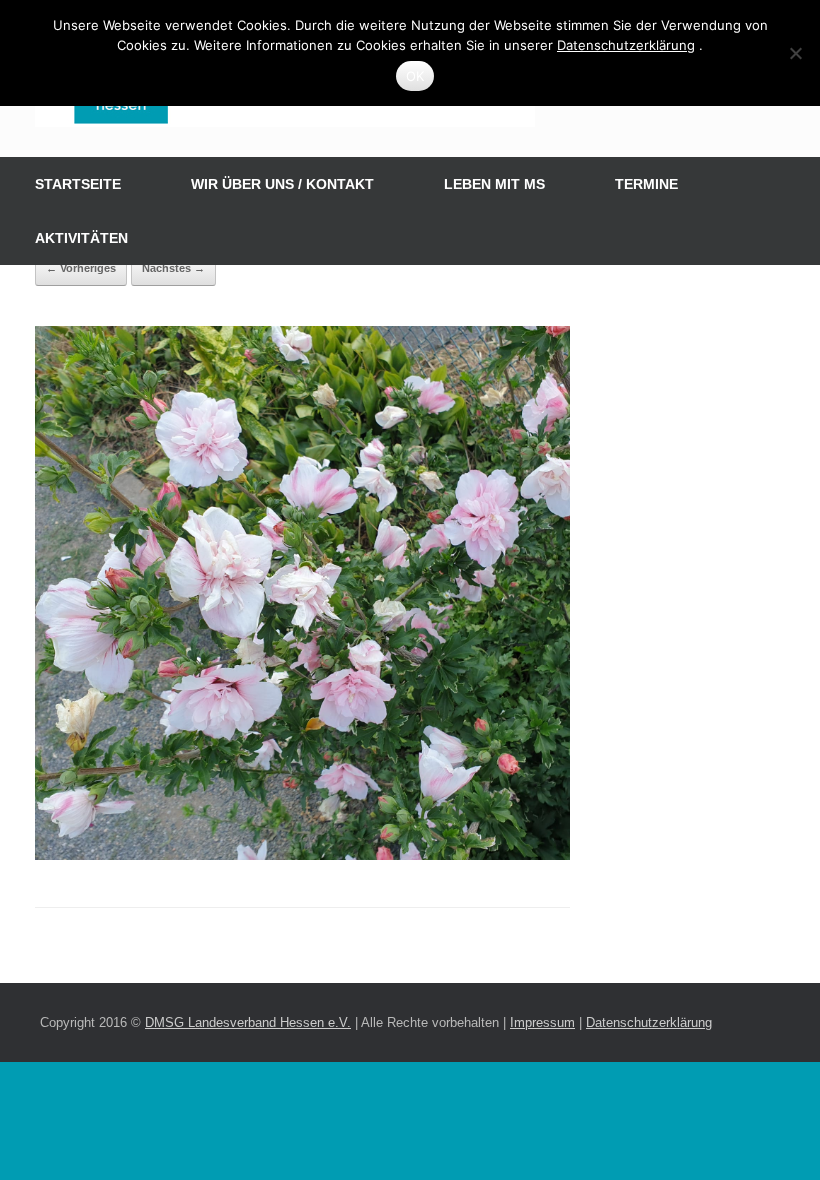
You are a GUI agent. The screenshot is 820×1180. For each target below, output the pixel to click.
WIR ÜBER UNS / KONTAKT (282, 184)
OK (415, 76)
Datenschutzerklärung (649, 1022)
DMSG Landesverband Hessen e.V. (248, 1022)
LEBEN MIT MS (494, 184)
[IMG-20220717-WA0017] (302, 855)
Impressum (542, 1022)
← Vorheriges (81, 268)
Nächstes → (173, 268)
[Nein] (795, 53)
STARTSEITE (78, 184)
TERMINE (646, 184)
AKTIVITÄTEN (81, 238)
